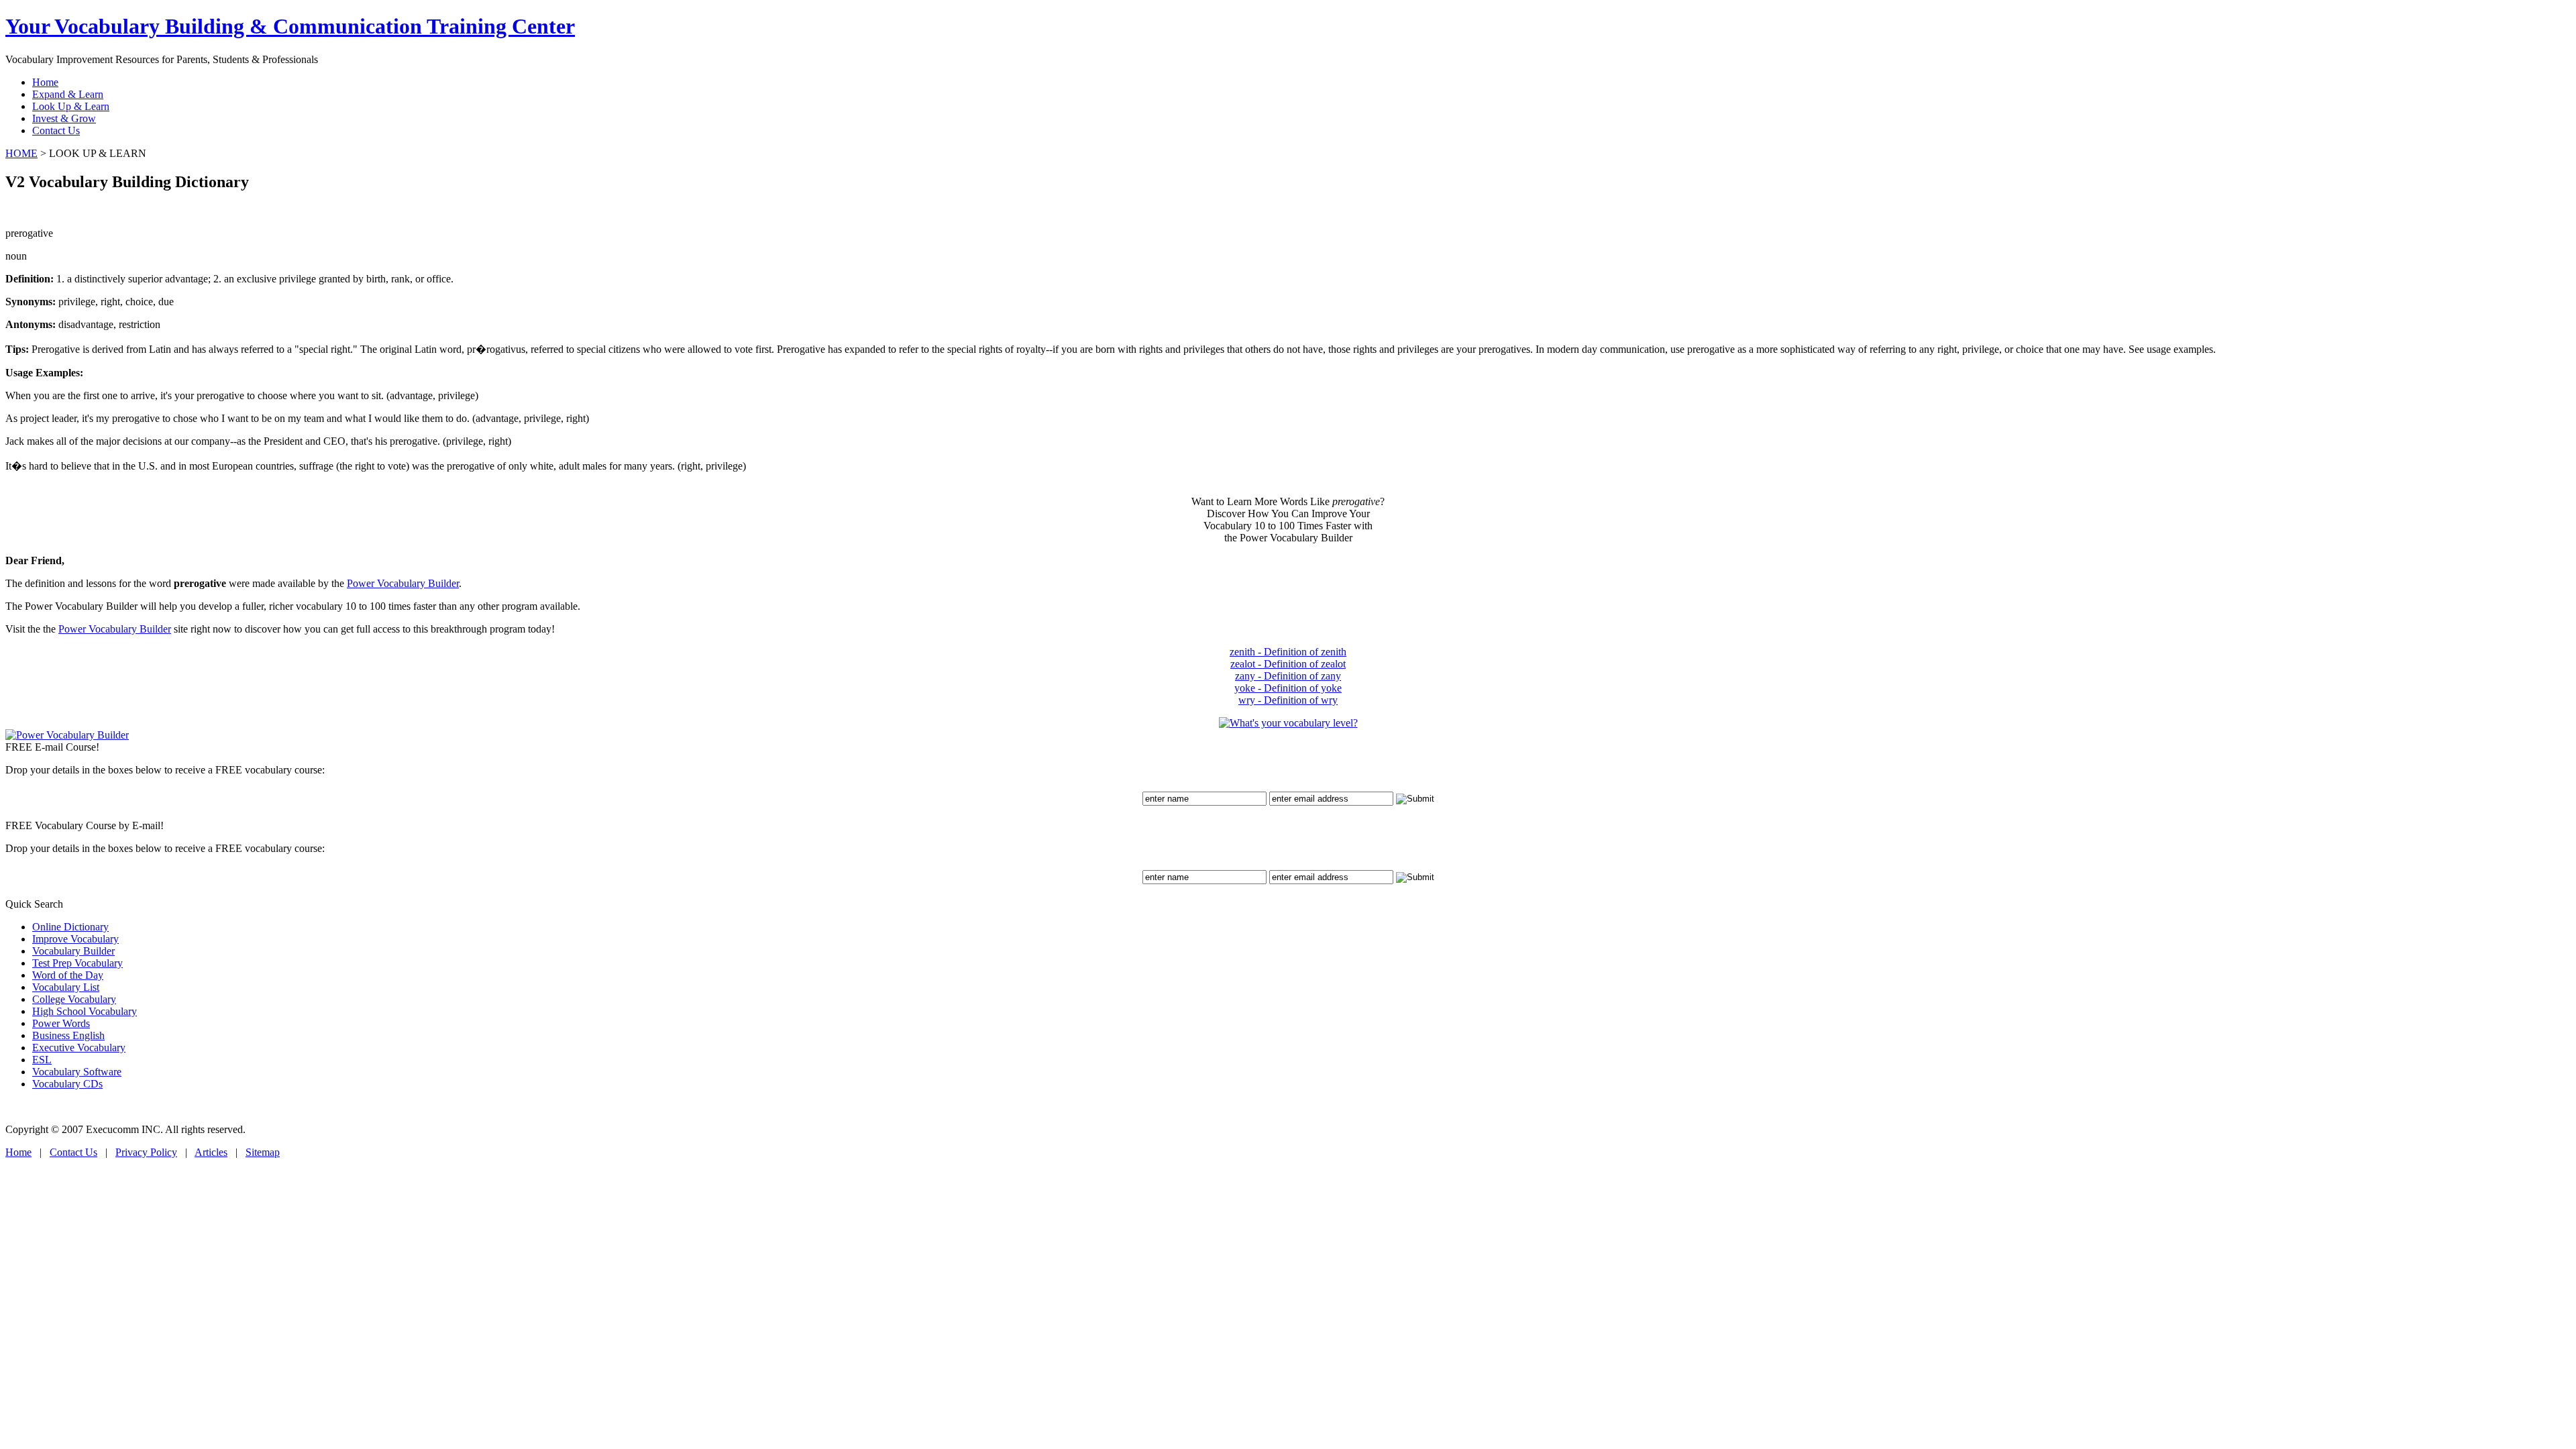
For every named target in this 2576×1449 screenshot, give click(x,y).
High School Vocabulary (85, 1011)
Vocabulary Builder (73, 951)
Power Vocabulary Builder (403, 583)
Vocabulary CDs (67, 1084)
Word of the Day (68, 975)
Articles (211, 1152)
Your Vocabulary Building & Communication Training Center (290, 26)
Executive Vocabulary (79, 1048)
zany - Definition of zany (1288, 676)
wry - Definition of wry (1288, 700)
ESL (42, 1060)
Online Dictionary (70, 927)
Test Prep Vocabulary (77, 963)
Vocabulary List (66, 987)
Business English (68, 1035)
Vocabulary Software (77, 1072)
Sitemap (263, 1152)
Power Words (61, 1023)
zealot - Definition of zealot (1288, 664)
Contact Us (73, 1152)
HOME (21, 153)
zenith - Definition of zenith (1288, 652)
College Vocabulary (74, 999)
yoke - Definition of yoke (1288, 688)
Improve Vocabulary (75, 939)
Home (18, 1152)
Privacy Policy (146, 1152)
